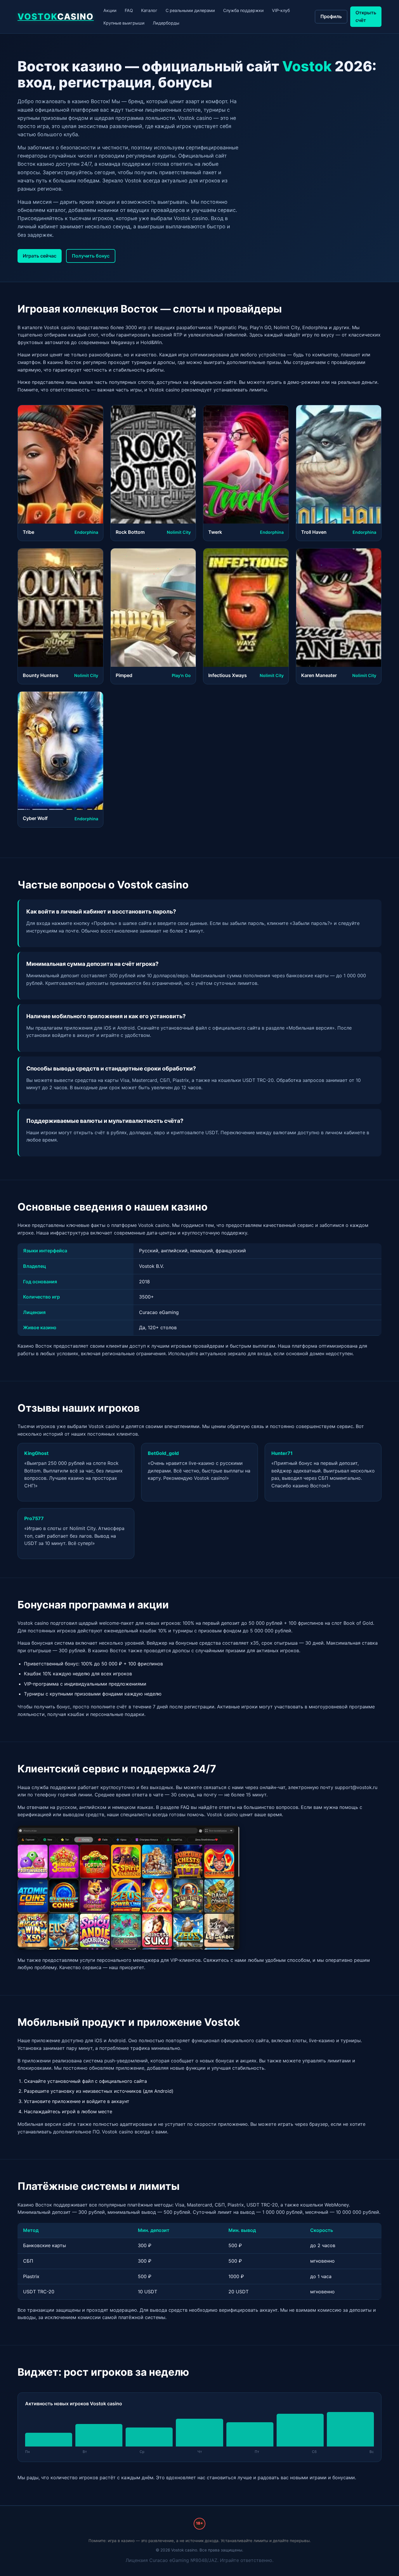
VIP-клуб (281, 10)
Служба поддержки (243, 10)
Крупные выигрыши (124, 23)
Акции (110, 10)
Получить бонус (91, 256)
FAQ (129, 10)
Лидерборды (166, 23)
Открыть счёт (366, 16)
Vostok (56, 17)
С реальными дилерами (190, 10)
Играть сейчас (40, 256)
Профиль (331, 16)
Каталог (149, 10)
